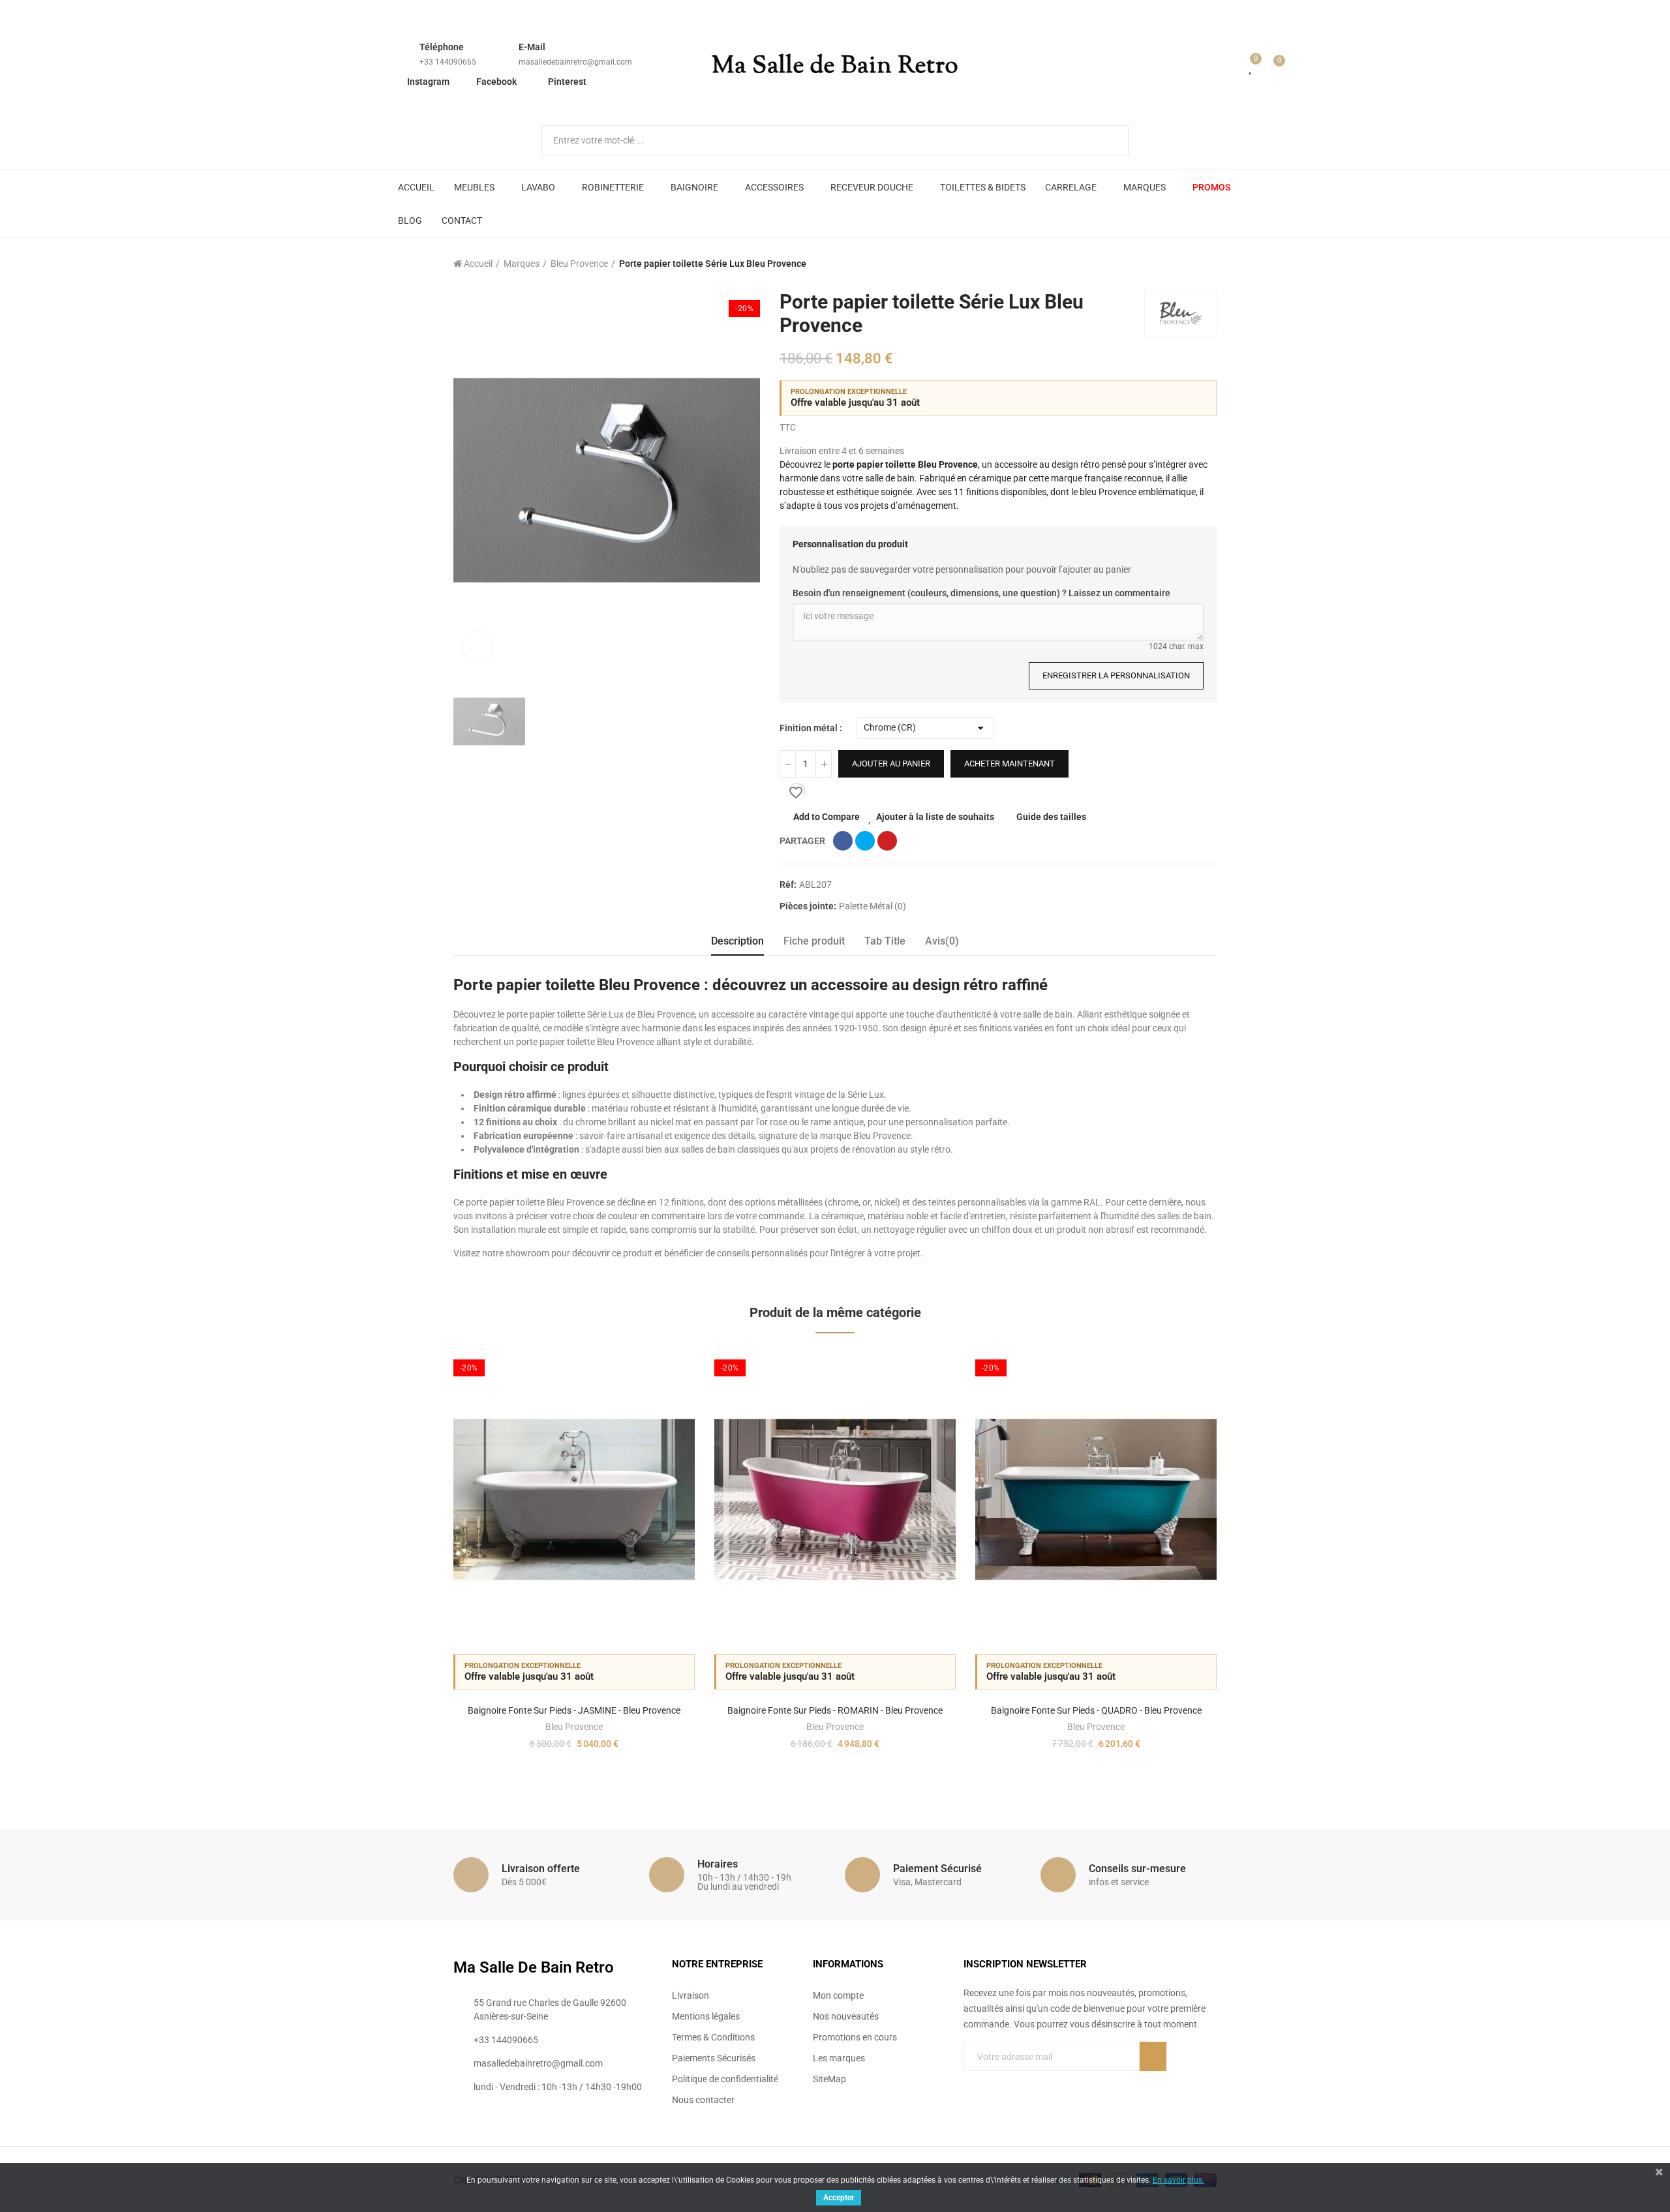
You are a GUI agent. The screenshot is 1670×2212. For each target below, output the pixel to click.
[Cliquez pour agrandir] (478, 646)
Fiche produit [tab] (814, 941)
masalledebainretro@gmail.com (575, 62)
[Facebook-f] (969, 2083)
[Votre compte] (1232, 67)
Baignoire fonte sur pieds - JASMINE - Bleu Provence (574, 1710)
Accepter (839, 2198)
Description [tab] (737, 941)
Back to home (1191, 264)
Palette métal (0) (873, 906)
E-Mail (532, 47)
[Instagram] (1022, 2083)
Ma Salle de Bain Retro (835, 67)
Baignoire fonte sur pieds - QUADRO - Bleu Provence (1096, 1710)
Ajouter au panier (891, 764)
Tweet (865, 841)
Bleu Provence (574, 1727)
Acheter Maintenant (1010, 764)
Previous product (1174, 264)
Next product (1207, 264)
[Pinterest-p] (995, 2083)
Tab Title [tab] (885, 941)
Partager (843, 841)
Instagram (428, 82)
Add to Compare (827, 817)
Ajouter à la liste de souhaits (935, 817)
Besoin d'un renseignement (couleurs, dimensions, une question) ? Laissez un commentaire (981, 593)
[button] (417, 1567)
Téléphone (442, 47)
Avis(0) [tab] (942, 941)
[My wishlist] (1251, 67)
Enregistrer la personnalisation (1116, 675)
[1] (1153, 2056)
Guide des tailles (1051, 817)
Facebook (496, 82)
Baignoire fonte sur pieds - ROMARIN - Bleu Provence (835, 1710)
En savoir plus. (1178, 2180)
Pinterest (567, 82)
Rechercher (1108, 140)
